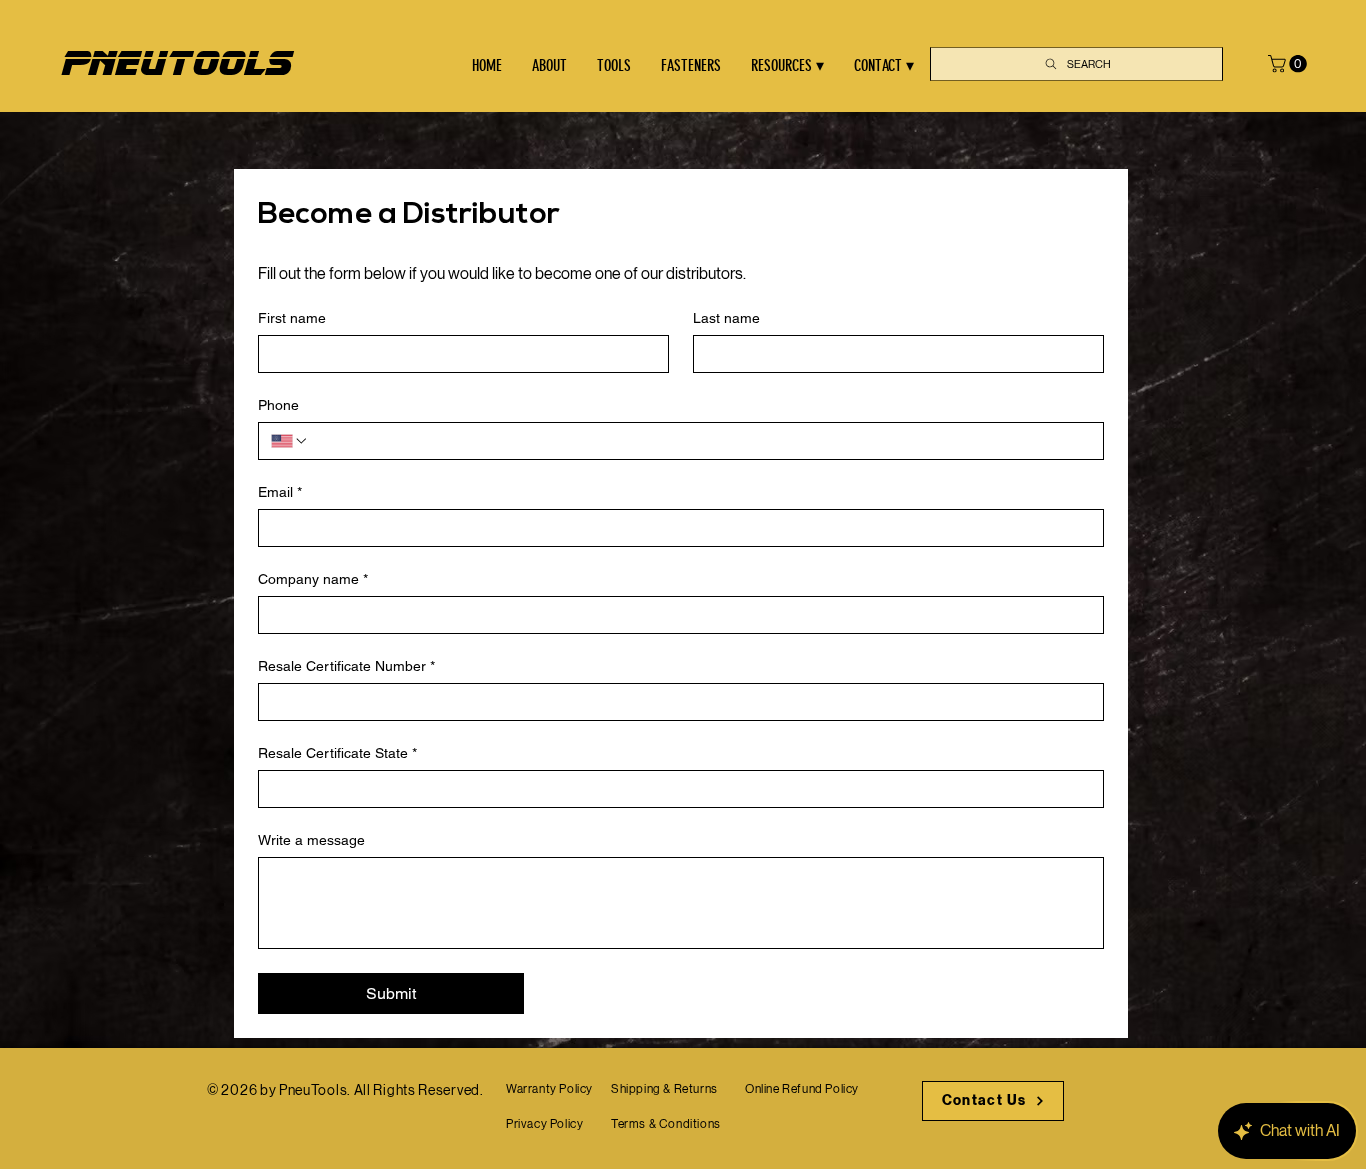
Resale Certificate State (337, 753)
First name (292, 318)
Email (280, 492)
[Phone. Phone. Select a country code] (290, 441)
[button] (1289, 64)
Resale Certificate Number (346, 666)
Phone (278, 405)
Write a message (311, 840)
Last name (726, 318)
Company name (313, 579)
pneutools (176, 63)
